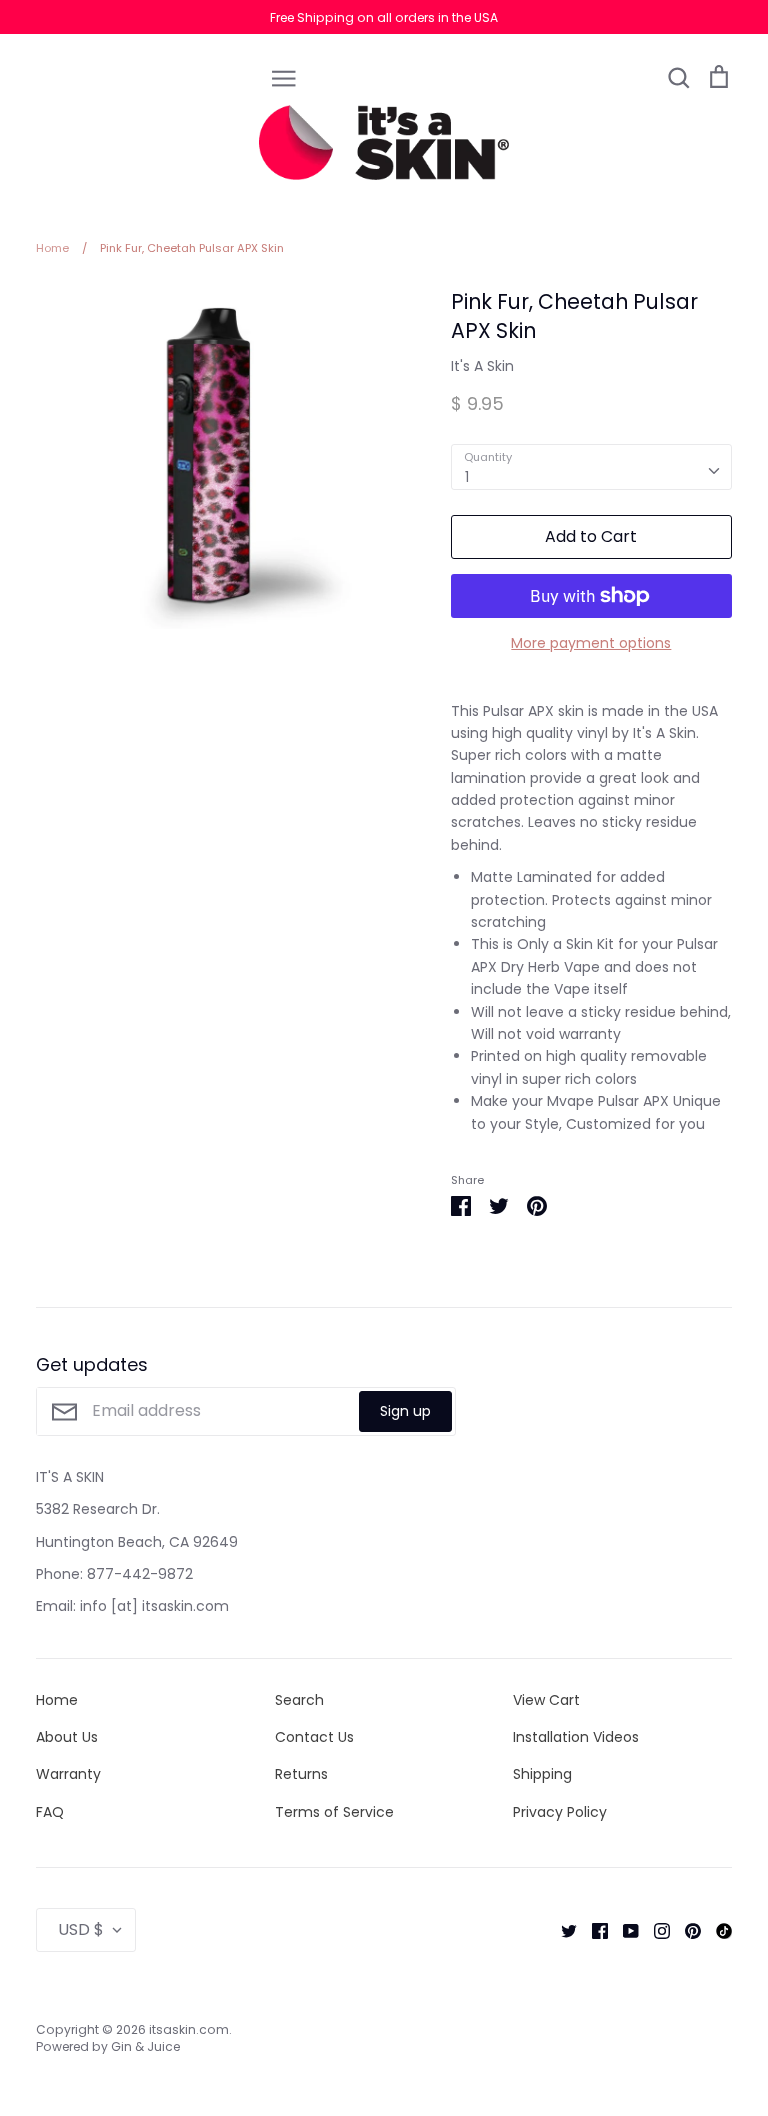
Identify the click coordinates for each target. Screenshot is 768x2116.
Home (57, 1700)
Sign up (405, 1411)
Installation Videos (576, 1737)
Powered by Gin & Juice (108, 2046)
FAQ (50, 1812)
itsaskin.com (189, 2029)
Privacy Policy (560, 1812)
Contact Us (314, 1737)
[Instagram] (654, 1930)
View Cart (546, 1700)
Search (299, 1700)
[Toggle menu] (284, 77)
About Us (67, 1737)
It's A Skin (482, 366)
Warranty (68, 1774)
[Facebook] (592, 1930)
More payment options (591, 643)
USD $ (81, 1929)
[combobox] (591, 467)
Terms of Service (334, 1812)
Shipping (542, 1774)
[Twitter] (561, 1930)
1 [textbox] (467, 477)
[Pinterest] (685, 1930)
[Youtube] (623, 1930)
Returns (301, 1774)
